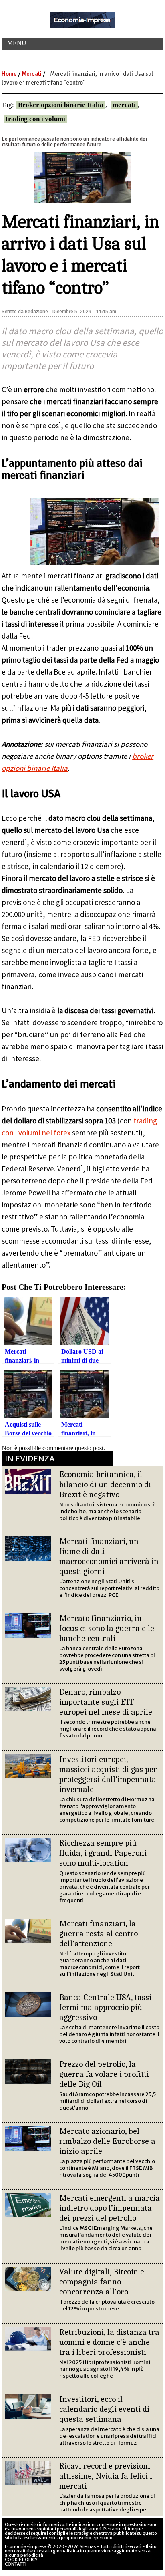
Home (9, 74)
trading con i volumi (35, 119)
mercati (124, 105)
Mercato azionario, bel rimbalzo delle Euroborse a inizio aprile (107, 2141)
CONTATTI (16, 2564)
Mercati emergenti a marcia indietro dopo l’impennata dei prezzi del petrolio (110, 2208)
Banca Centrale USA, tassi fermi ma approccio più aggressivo (105, 2007)
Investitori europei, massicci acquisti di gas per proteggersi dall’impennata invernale (108, 1774)
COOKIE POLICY (21, 2560)
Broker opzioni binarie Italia (61, 105)
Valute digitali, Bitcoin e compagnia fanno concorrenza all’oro (102, 2282)
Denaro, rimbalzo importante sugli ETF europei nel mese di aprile (106, 1702)
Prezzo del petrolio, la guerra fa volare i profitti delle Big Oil (104, 2074)
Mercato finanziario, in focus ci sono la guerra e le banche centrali (107, 1628)
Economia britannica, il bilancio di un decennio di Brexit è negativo (105, 1484)
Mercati (32, 74)
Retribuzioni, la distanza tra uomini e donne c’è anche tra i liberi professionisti (109, 2342)
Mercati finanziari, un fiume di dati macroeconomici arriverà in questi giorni (109, 1556)
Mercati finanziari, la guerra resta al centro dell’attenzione (99, 1933)
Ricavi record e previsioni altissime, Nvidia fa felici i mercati (106, 2476)
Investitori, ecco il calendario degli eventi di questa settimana (104, 2409)
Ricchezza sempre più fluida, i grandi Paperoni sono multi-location (103, 1853)
